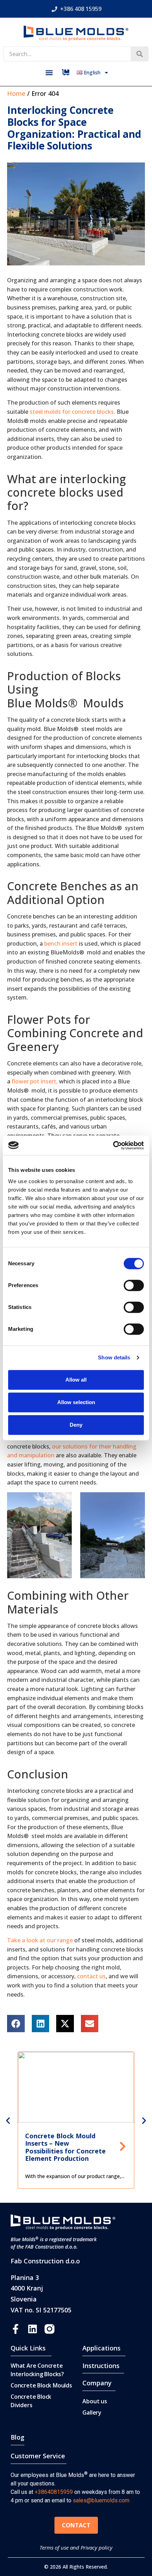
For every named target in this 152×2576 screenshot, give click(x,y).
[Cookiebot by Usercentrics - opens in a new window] (113, 1145)
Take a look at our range (40, 1940)
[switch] (134, 1285)
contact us (91, 1976)
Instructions (101, 2366)
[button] (49, 72)
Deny (76, 1425)
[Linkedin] (33, 2329)
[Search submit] (140, 54)
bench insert (60, 943)
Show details (114, 1357)
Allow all (76, 1380)
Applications (101, 2348)
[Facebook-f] (16, 2329)
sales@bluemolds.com (101, 2500)
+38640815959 (54, 2492)
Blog (17, 2437)
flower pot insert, (35, 1081)
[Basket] (66, 72)
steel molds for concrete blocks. (72, 412)
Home (16, 93)
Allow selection (76, 1402)
